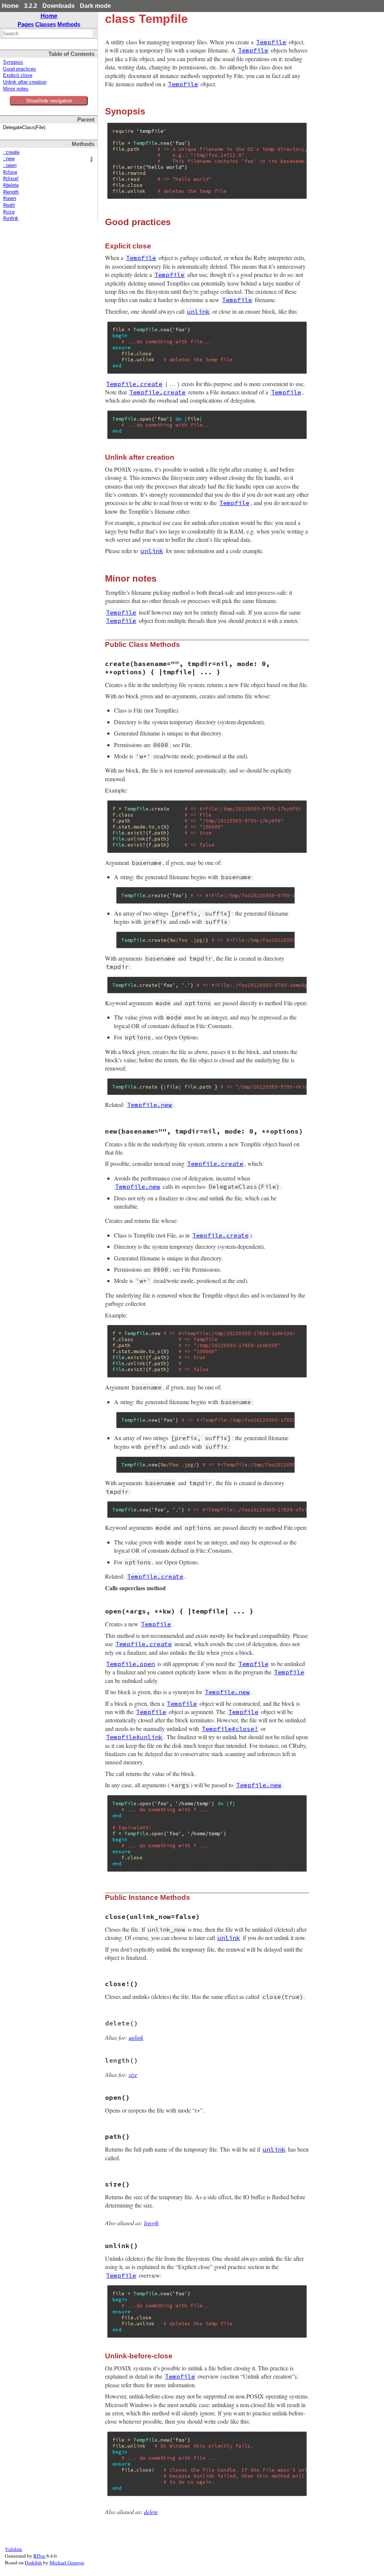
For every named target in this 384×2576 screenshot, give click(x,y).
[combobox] (48, 33)
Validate (13, 2549)
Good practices (19, 69)
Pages (26, 24)
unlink (136, 2037)
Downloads (58, 6)
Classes (46, 24)
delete (151, 2512)
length (151, 2223)
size (133, 2074)
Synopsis (13, 62)
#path (9, 205)
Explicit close (18, 75)
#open (10, 199)
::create (11, 152)
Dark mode (95, 6)
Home (10, 6)
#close (10, 172)
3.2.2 (31, 6)
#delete (11, 185)
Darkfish (33, 2562)
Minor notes (16, 89)
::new (9, 159)
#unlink (11, 218)
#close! (11, 179)
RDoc (39, 2556)
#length (11, 192)
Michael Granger (67, 2562)
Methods (69, 24)
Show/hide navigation (49, 101)
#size (9, 212)
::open (10, 165)
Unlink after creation (25, 82)
